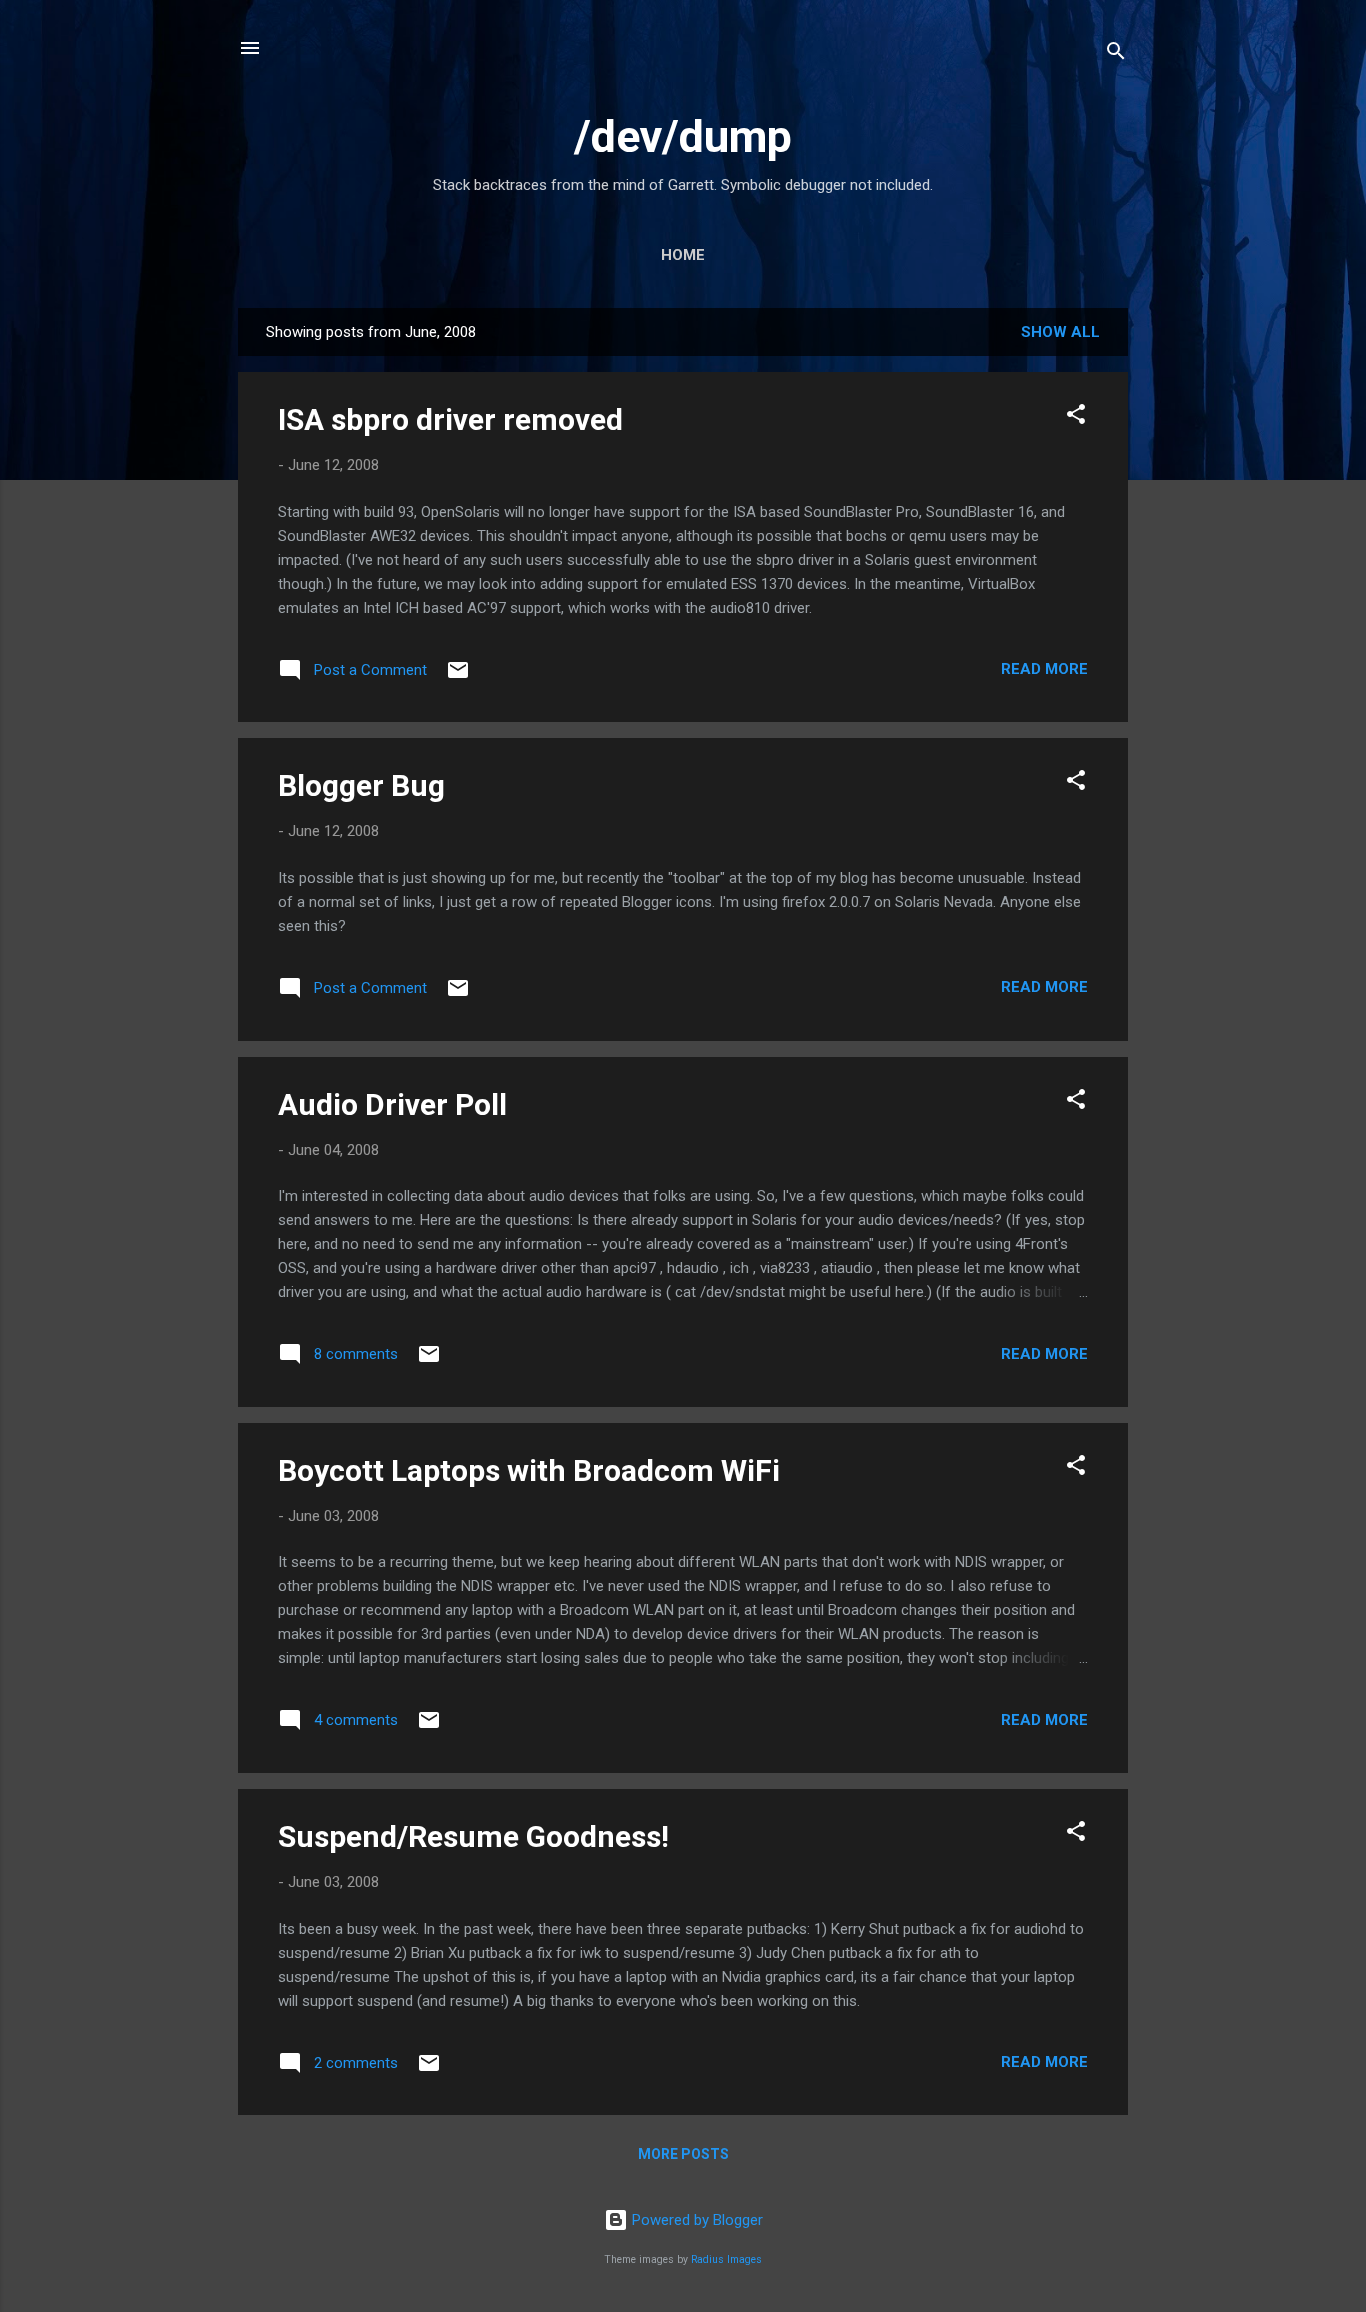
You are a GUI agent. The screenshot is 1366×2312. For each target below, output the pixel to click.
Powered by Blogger (695, 2220)
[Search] (1116, 54)
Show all (1060, 332)
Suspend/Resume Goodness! (473, 1836)
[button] (1076, 417)
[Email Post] (458, 677)
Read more (1044, 669)
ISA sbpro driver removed (450, 419)
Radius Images (726, 2259)
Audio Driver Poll (392, 1104)
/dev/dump (683, 136)
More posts (683, 2154)
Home (683, 255)
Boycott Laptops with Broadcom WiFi (529, 1470)
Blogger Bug (361, 785)
